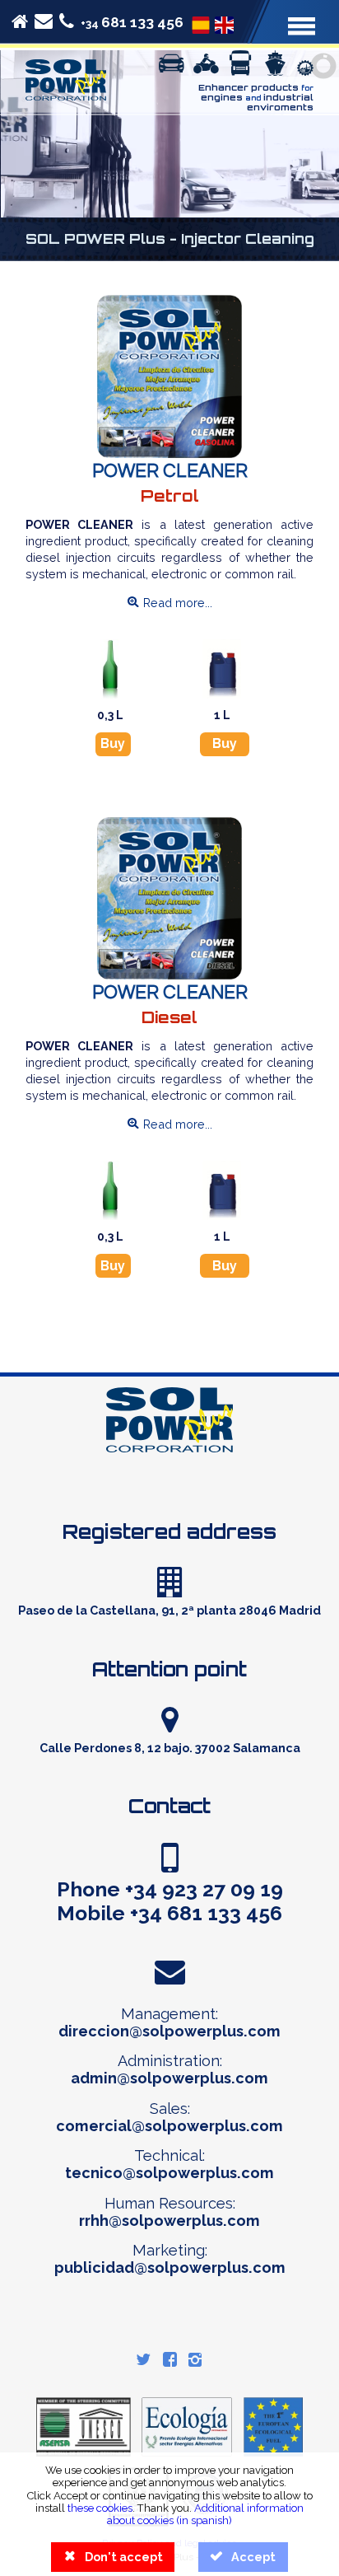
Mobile (169, 1913)
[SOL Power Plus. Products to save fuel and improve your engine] (170, 1487)
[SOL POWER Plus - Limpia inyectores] (201, 23)
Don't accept (113, 2557)
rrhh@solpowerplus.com (169, 2221)
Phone (170, 1889)
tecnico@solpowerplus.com (169, 2173)
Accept (243, 2557)
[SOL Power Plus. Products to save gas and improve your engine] (66, 96)
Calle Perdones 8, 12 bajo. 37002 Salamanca (170, 1748)
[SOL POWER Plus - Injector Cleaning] (224, 23)
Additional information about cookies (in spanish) (205, 2514)
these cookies (100, 2508)
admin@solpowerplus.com (169, 2078)
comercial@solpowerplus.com (169, 2126)
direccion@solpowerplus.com (169, 2031)
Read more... (169, 603)
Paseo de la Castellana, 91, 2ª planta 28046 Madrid (169, 1610)
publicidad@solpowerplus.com (170, 2267)
